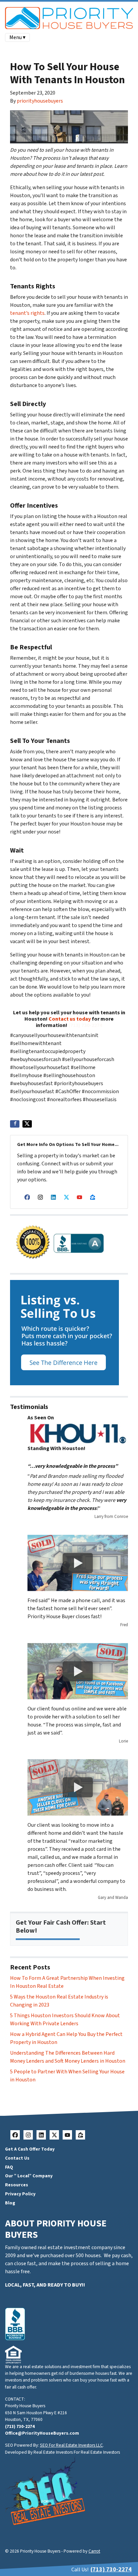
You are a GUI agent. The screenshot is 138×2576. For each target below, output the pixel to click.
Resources (17, 2185)
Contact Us (17, 2158)
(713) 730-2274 (85, 1025)
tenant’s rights (27, 313)
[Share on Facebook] (15, 1124)
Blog (10, 2203)
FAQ (9, 2167)
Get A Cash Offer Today (30, 2149)
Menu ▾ (17, 37)
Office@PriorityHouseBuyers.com (42, 2433)
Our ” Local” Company (29, 2176)
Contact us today (70, 1019)
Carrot (94, 2551)
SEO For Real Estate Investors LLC (71, 2445)
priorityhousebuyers (40, 101)
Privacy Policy (20, 2194)
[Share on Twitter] (27, 1124)
